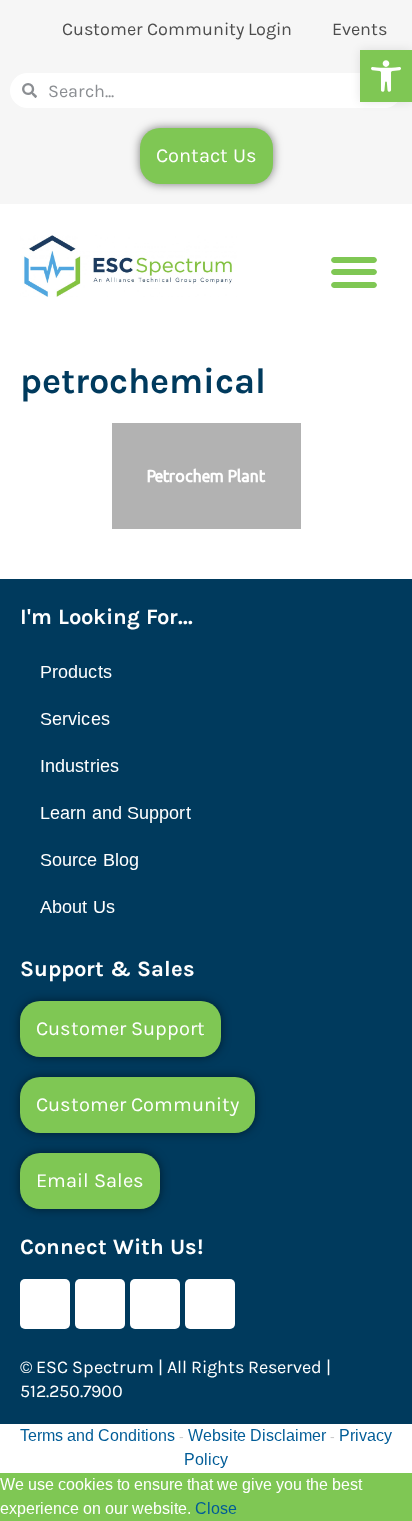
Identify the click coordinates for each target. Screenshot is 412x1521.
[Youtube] (100, 1304)
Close (216, 1508)
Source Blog (89, 860)
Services (75, 719)
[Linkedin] (155, 1304)
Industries (79, 766)
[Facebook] (45, 1304)
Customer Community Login (177, 29)
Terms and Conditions (97, 1435)
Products (76, 672)
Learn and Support (115, 813)
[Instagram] (210, 1304)
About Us (77, 907)
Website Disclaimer (257, 1435)
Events (359, 29)
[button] (386, 76)
